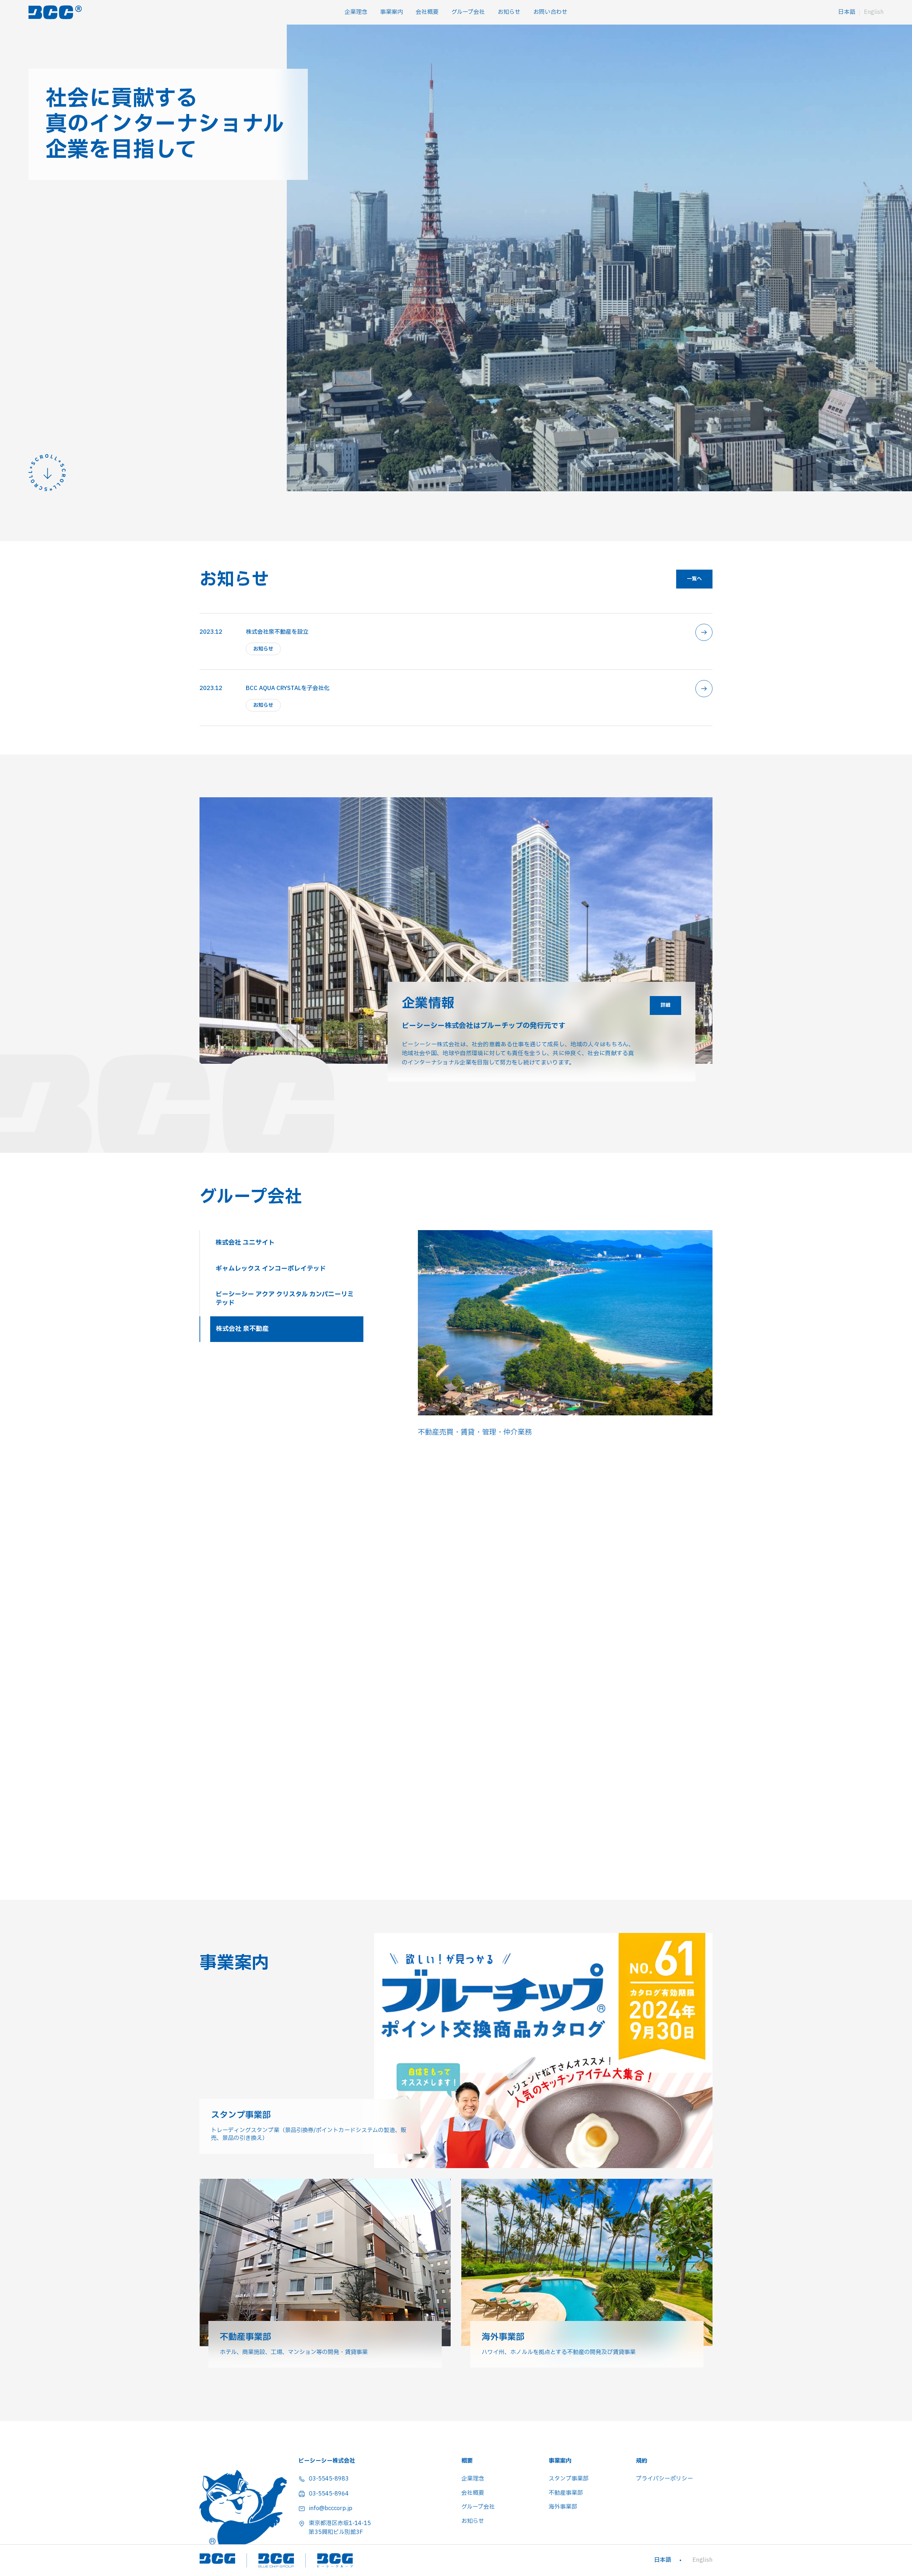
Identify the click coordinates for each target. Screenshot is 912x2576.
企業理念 (356, 12)
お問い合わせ (550, 12)
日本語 (847, 12)
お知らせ (509, 12)
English (874, 12)
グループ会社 (468, 12)
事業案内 (392, 12)
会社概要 (427, 12)
